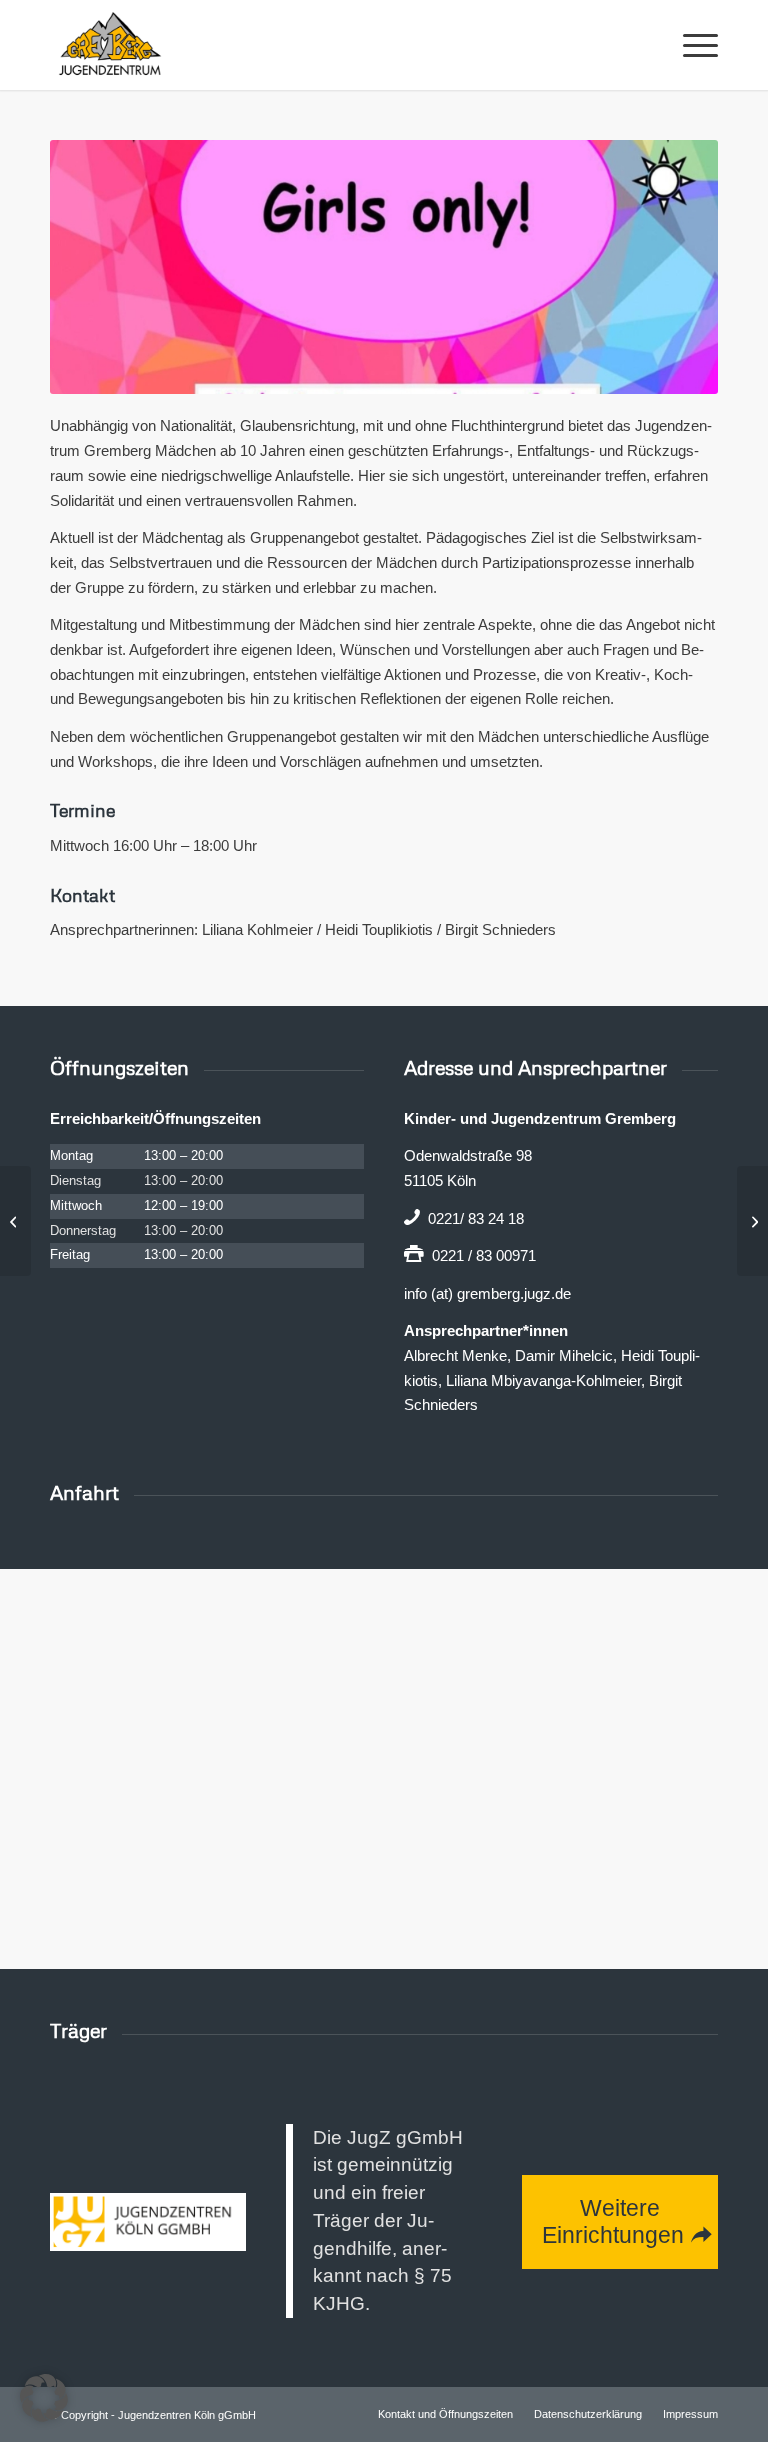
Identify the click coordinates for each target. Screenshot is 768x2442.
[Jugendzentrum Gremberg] (110, 45)
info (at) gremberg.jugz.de (487, 1293)
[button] (44, 2398)
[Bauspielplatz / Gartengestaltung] (752, 1221)
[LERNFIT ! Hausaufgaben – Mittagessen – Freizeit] (15, 1221)
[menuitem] (690, 45)
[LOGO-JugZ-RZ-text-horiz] (148, 2222)
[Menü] (690, 45)
